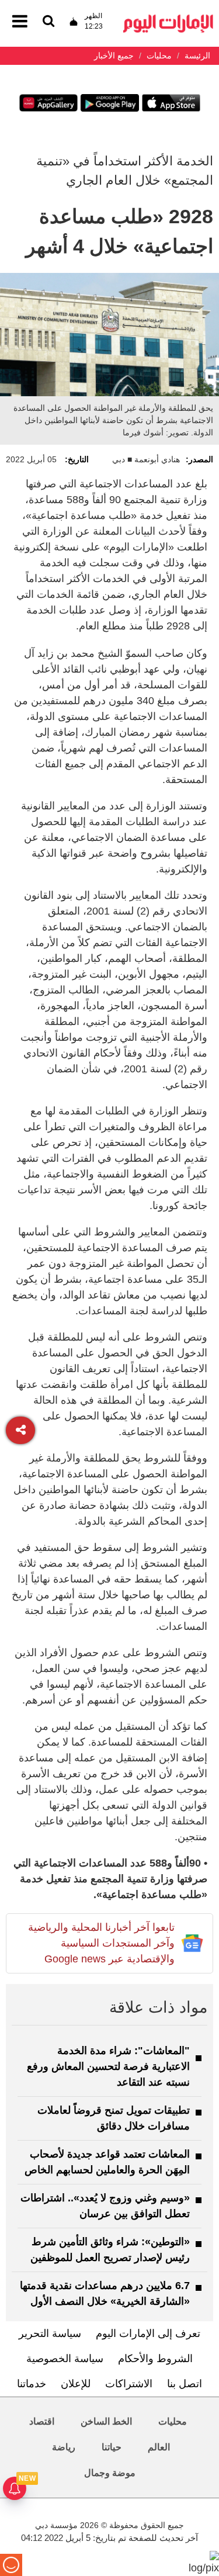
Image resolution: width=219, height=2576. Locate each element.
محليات (173, 2421)
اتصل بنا (185, 2384)
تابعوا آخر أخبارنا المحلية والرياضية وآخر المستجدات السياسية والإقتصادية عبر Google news (101, 1943)
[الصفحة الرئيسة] (168, 18)
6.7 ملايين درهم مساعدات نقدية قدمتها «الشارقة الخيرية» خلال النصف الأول (105, 2293)
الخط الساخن (106, 2421)
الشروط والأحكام (155, 2359)
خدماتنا (32, 2384)
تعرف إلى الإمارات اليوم (148, 2333)
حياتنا (112, 2447)
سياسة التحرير (50, 2333)
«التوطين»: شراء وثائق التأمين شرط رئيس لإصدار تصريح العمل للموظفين (110, 2250)
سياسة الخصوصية (65, 2359)
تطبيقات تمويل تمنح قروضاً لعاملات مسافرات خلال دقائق (114, 2118)
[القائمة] (48, 22)
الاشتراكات (129, 2384)
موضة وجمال (110, 2473)
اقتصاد (42, 2421)
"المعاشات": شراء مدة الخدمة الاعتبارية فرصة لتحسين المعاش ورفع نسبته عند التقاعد (108, 2066)
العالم (159, 2447)
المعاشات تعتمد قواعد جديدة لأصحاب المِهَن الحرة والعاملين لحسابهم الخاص (107, 2162)
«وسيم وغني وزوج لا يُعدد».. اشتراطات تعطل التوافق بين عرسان (105, 2206)
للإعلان (76, 2384)
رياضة (64, 2447)
